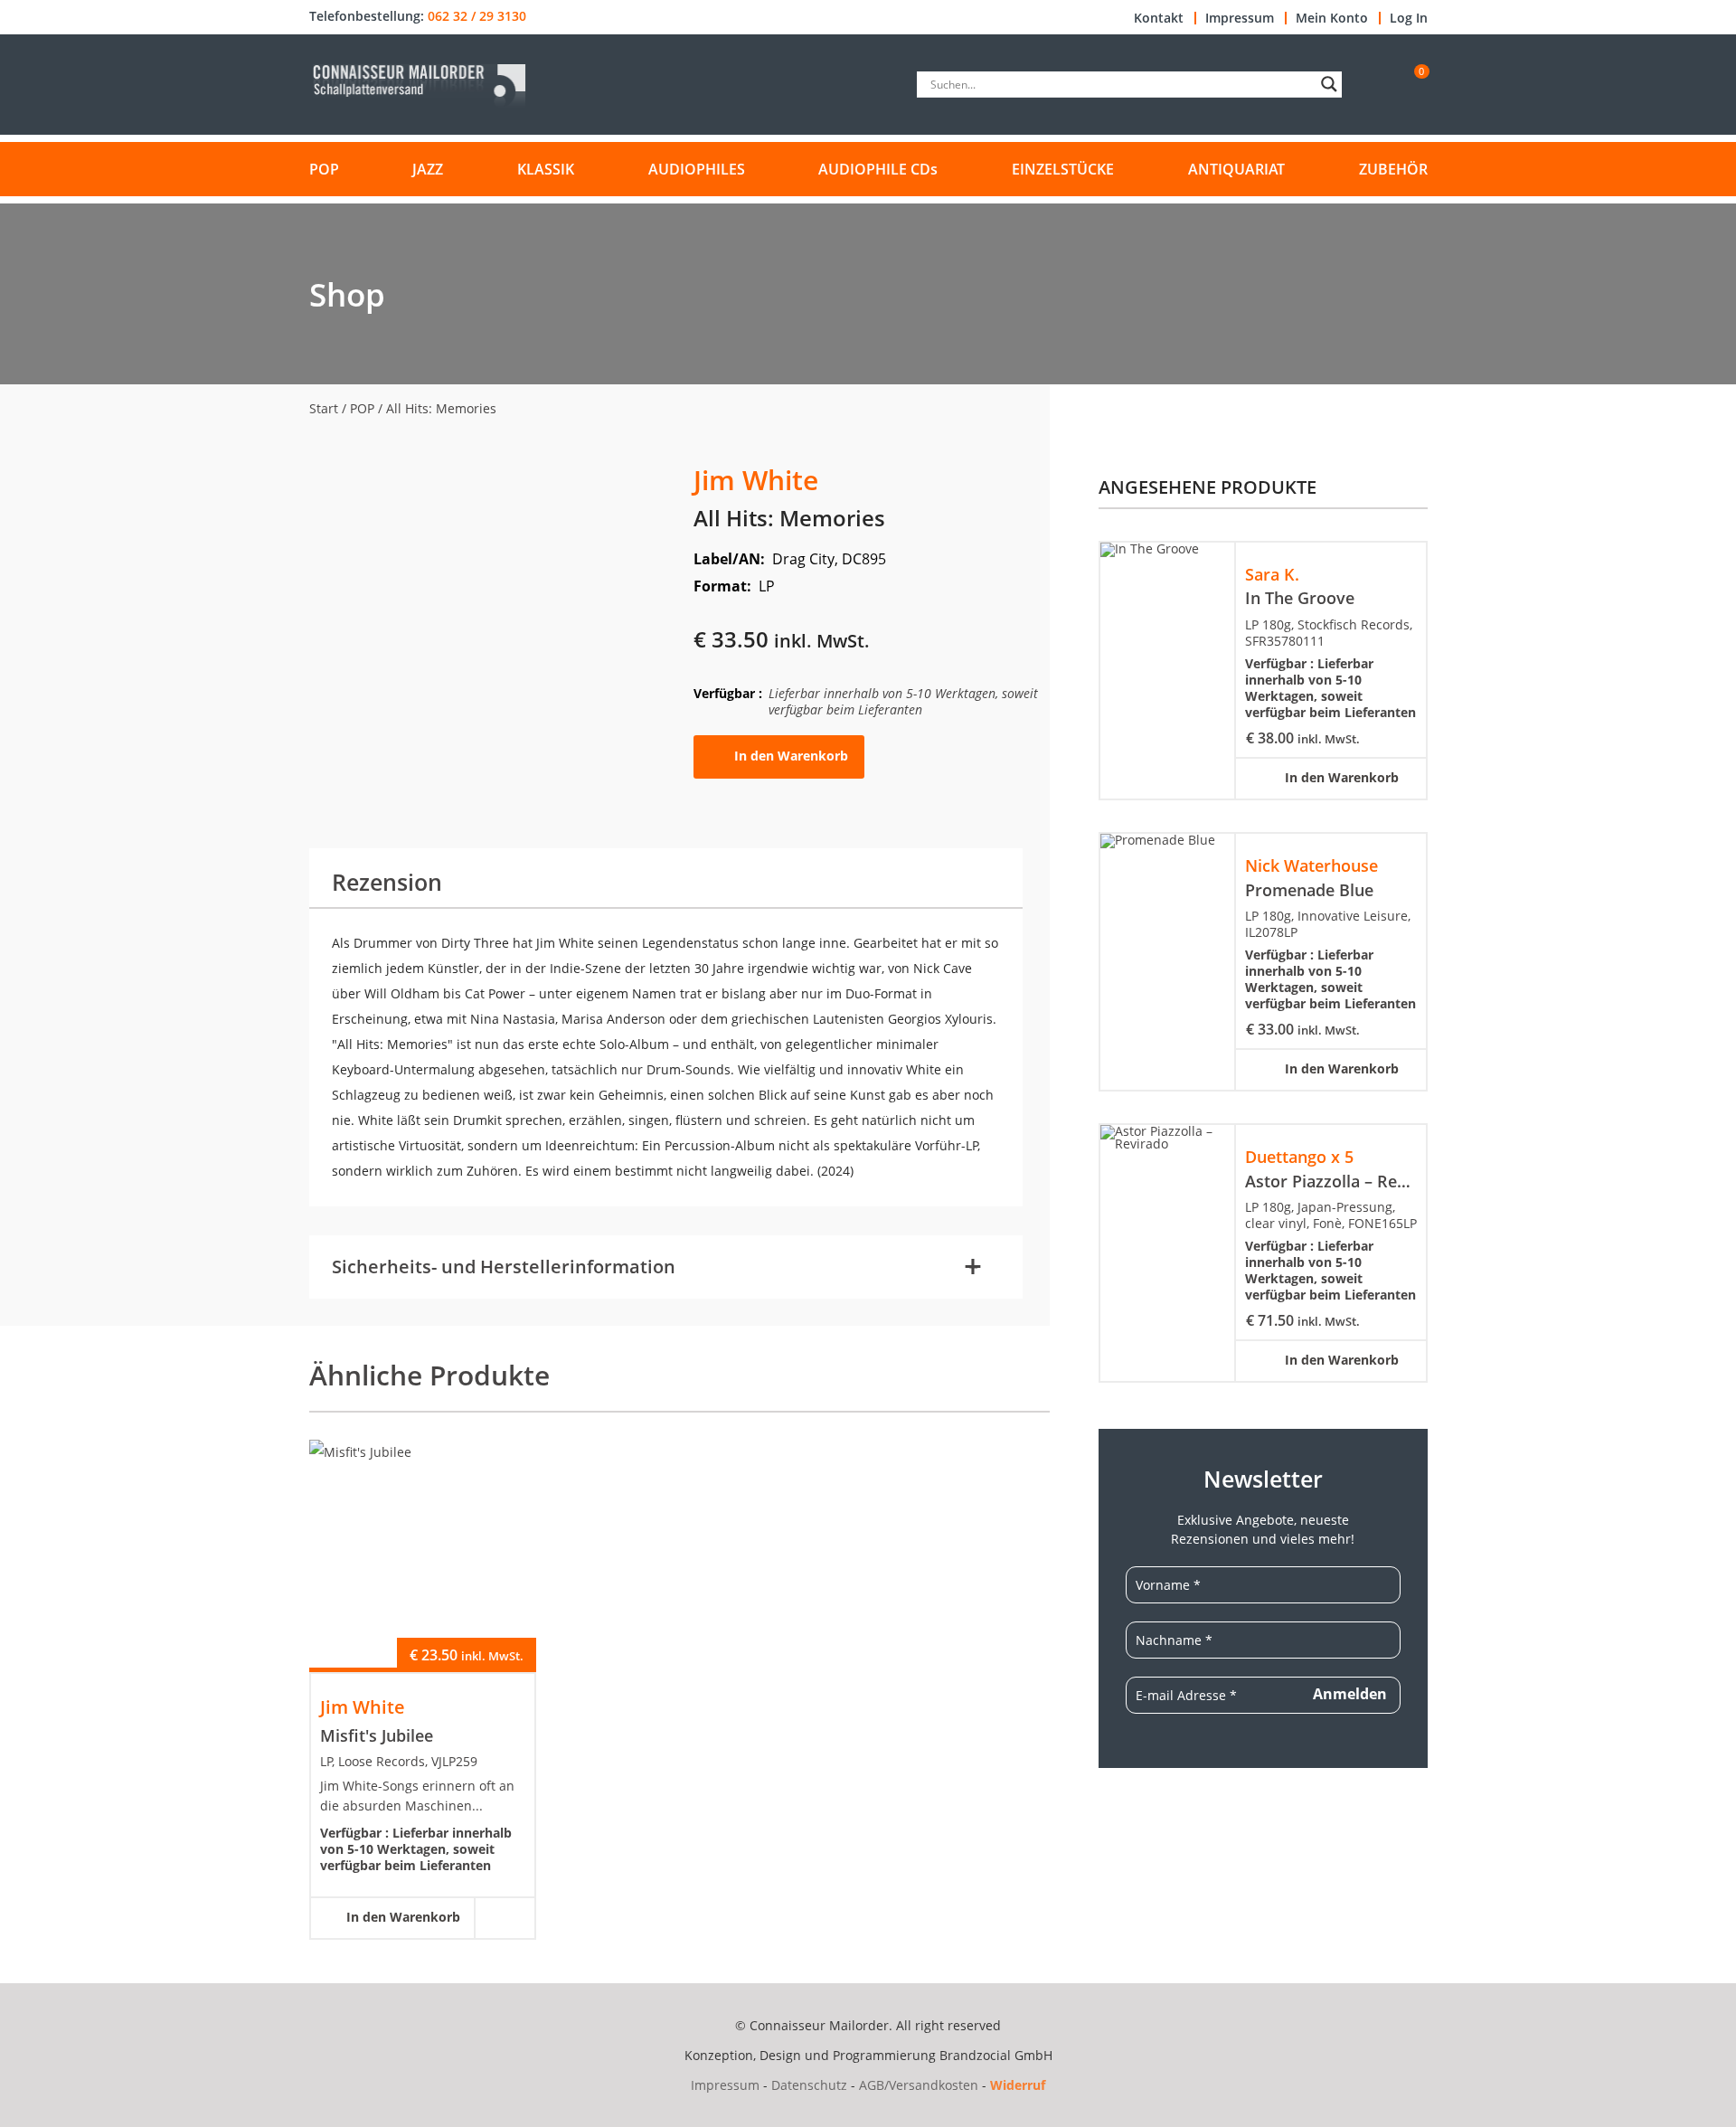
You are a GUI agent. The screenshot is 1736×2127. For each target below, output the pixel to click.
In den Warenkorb (791, 756)
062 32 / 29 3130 (477, 16)
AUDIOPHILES (697, 169)
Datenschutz (809, 2085)
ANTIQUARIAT (1236, 169)
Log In (1409, 18)
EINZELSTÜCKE (1063, 169)
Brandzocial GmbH (996, 2055)
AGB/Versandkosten (919, 2085)
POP (324, 169)
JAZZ (428, 169)
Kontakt (1159, 18)
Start (324, 408)
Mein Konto (1332, 18)
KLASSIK (546, 169)
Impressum (1240, 18)
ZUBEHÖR (1393, 169)
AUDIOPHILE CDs (878, 169)
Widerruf (1018, 2085)
